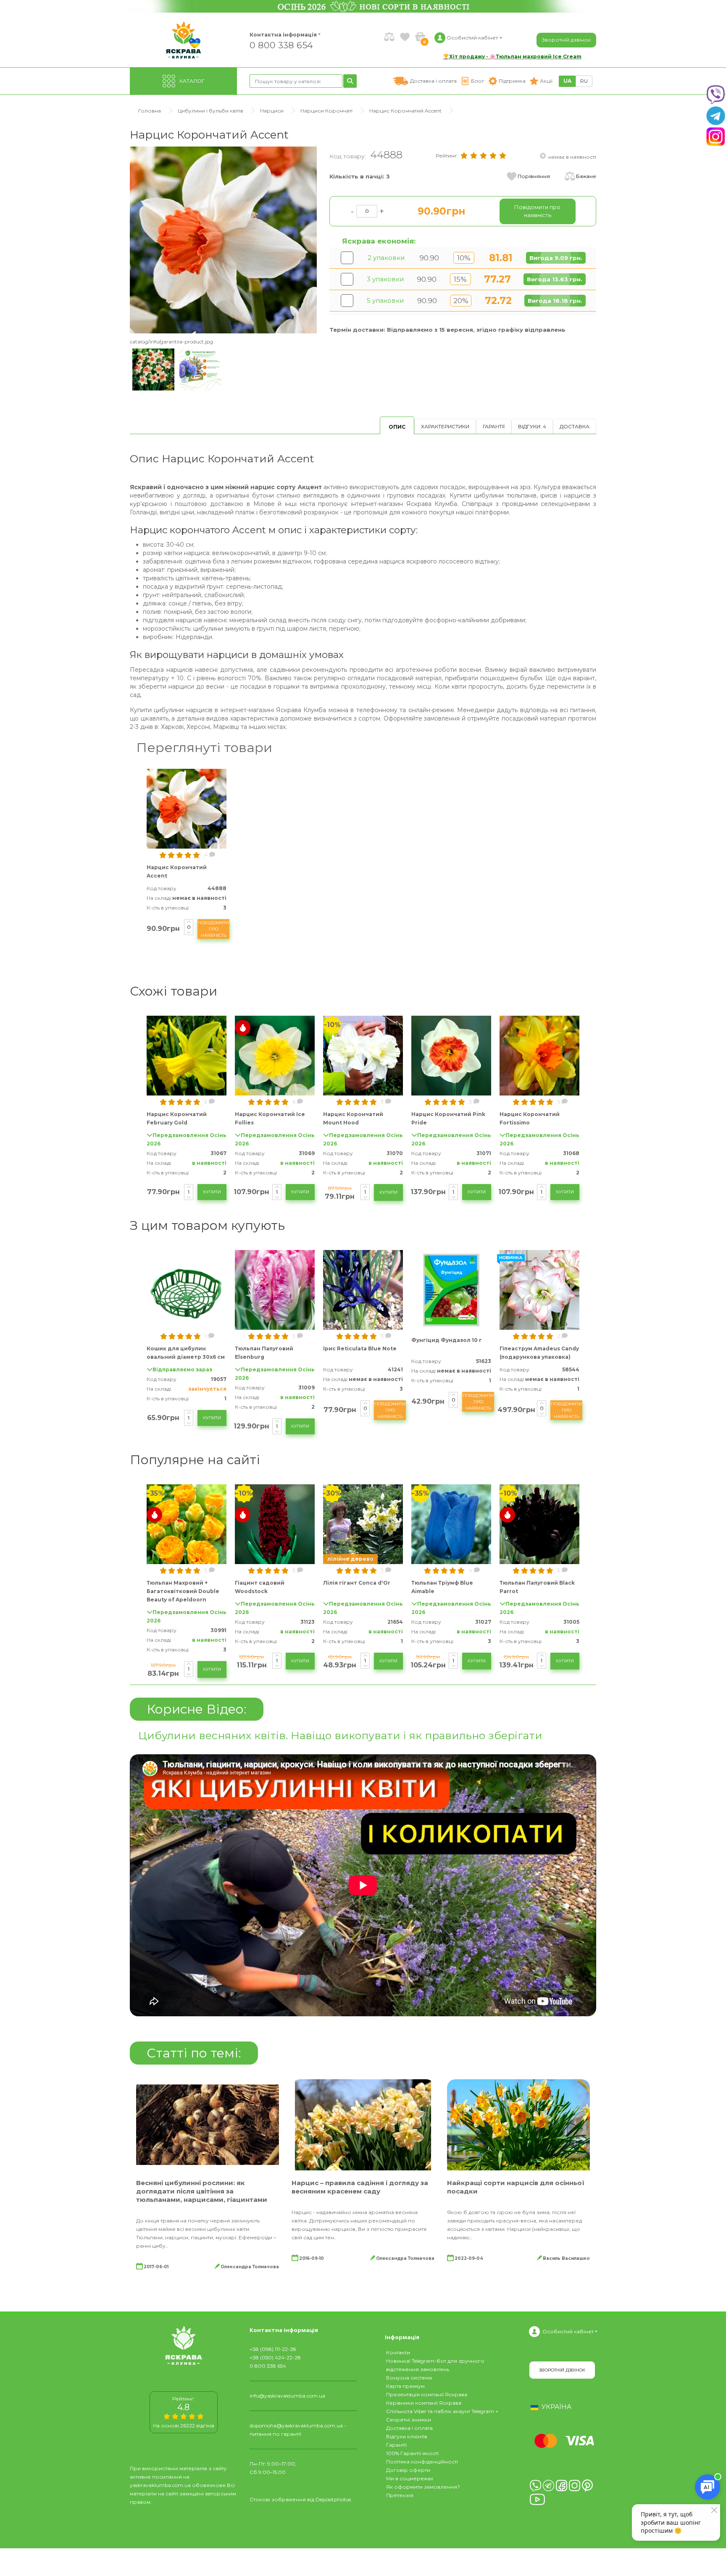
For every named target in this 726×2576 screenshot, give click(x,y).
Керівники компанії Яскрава (424, 2403)
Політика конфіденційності (422, 2462)
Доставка (575, 426)
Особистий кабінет (568, 2331)
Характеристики (445, 426)
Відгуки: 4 (532, 426)
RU (584, 81)
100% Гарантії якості (412, 2453)
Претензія (400, 2495)
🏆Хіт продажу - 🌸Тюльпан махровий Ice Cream (512, 56)
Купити (212, 1192)
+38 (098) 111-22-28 (273, 2349)
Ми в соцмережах (410, 2478)
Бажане (586, 176)
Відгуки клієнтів (407, 2436)
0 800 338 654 (281, 45)
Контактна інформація (283, 35)
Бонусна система (409, 2378)
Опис (397, 427)
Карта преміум (405, 2386)
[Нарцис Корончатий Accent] (223, 240)
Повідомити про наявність (213, 929)
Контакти (398, 2352)
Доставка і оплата (409, 2428)
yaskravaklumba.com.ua (160, 2485)
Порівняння (534, 176)
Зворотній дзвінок (566, 40)
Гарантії (494, 426)
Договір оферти (408, 2470)
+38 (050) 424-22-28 (275, 2357)
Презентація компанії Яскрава (427, 2394)
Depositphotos (333, 2499)
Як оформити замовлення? (423, 2487)
